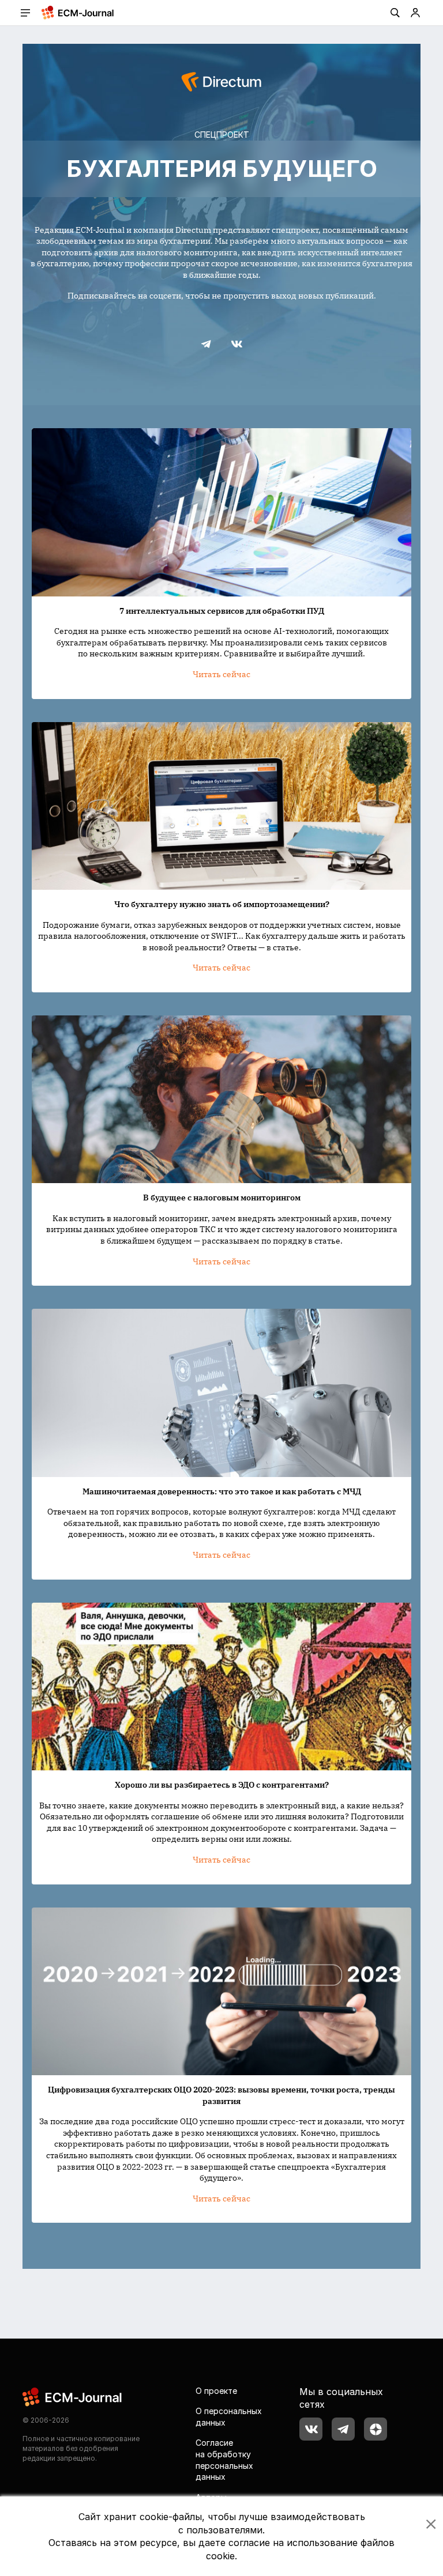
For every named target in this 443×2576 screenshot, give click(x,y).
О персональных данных (229, 2417)
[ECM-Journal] (73, 2396)
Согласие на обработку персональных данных (224, 2460)
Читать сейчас (221, 674)
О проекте (216, 2391)
